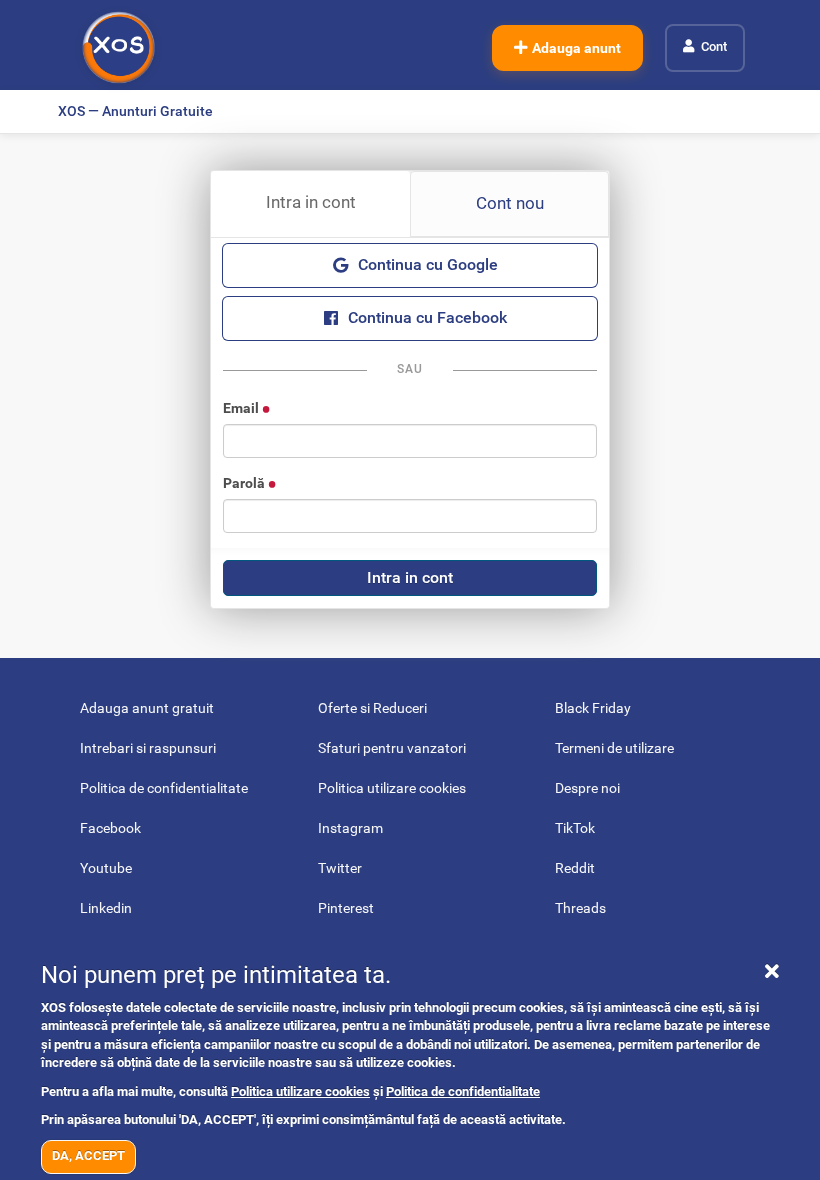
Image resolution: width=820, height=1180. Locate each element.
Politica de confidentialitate (463, 1091)
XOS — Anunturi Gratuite (135, 111)
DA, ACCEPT (88, 1155)
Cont (714, 46)
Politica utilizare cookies (300, 1091)
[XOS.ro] (118, 47)
